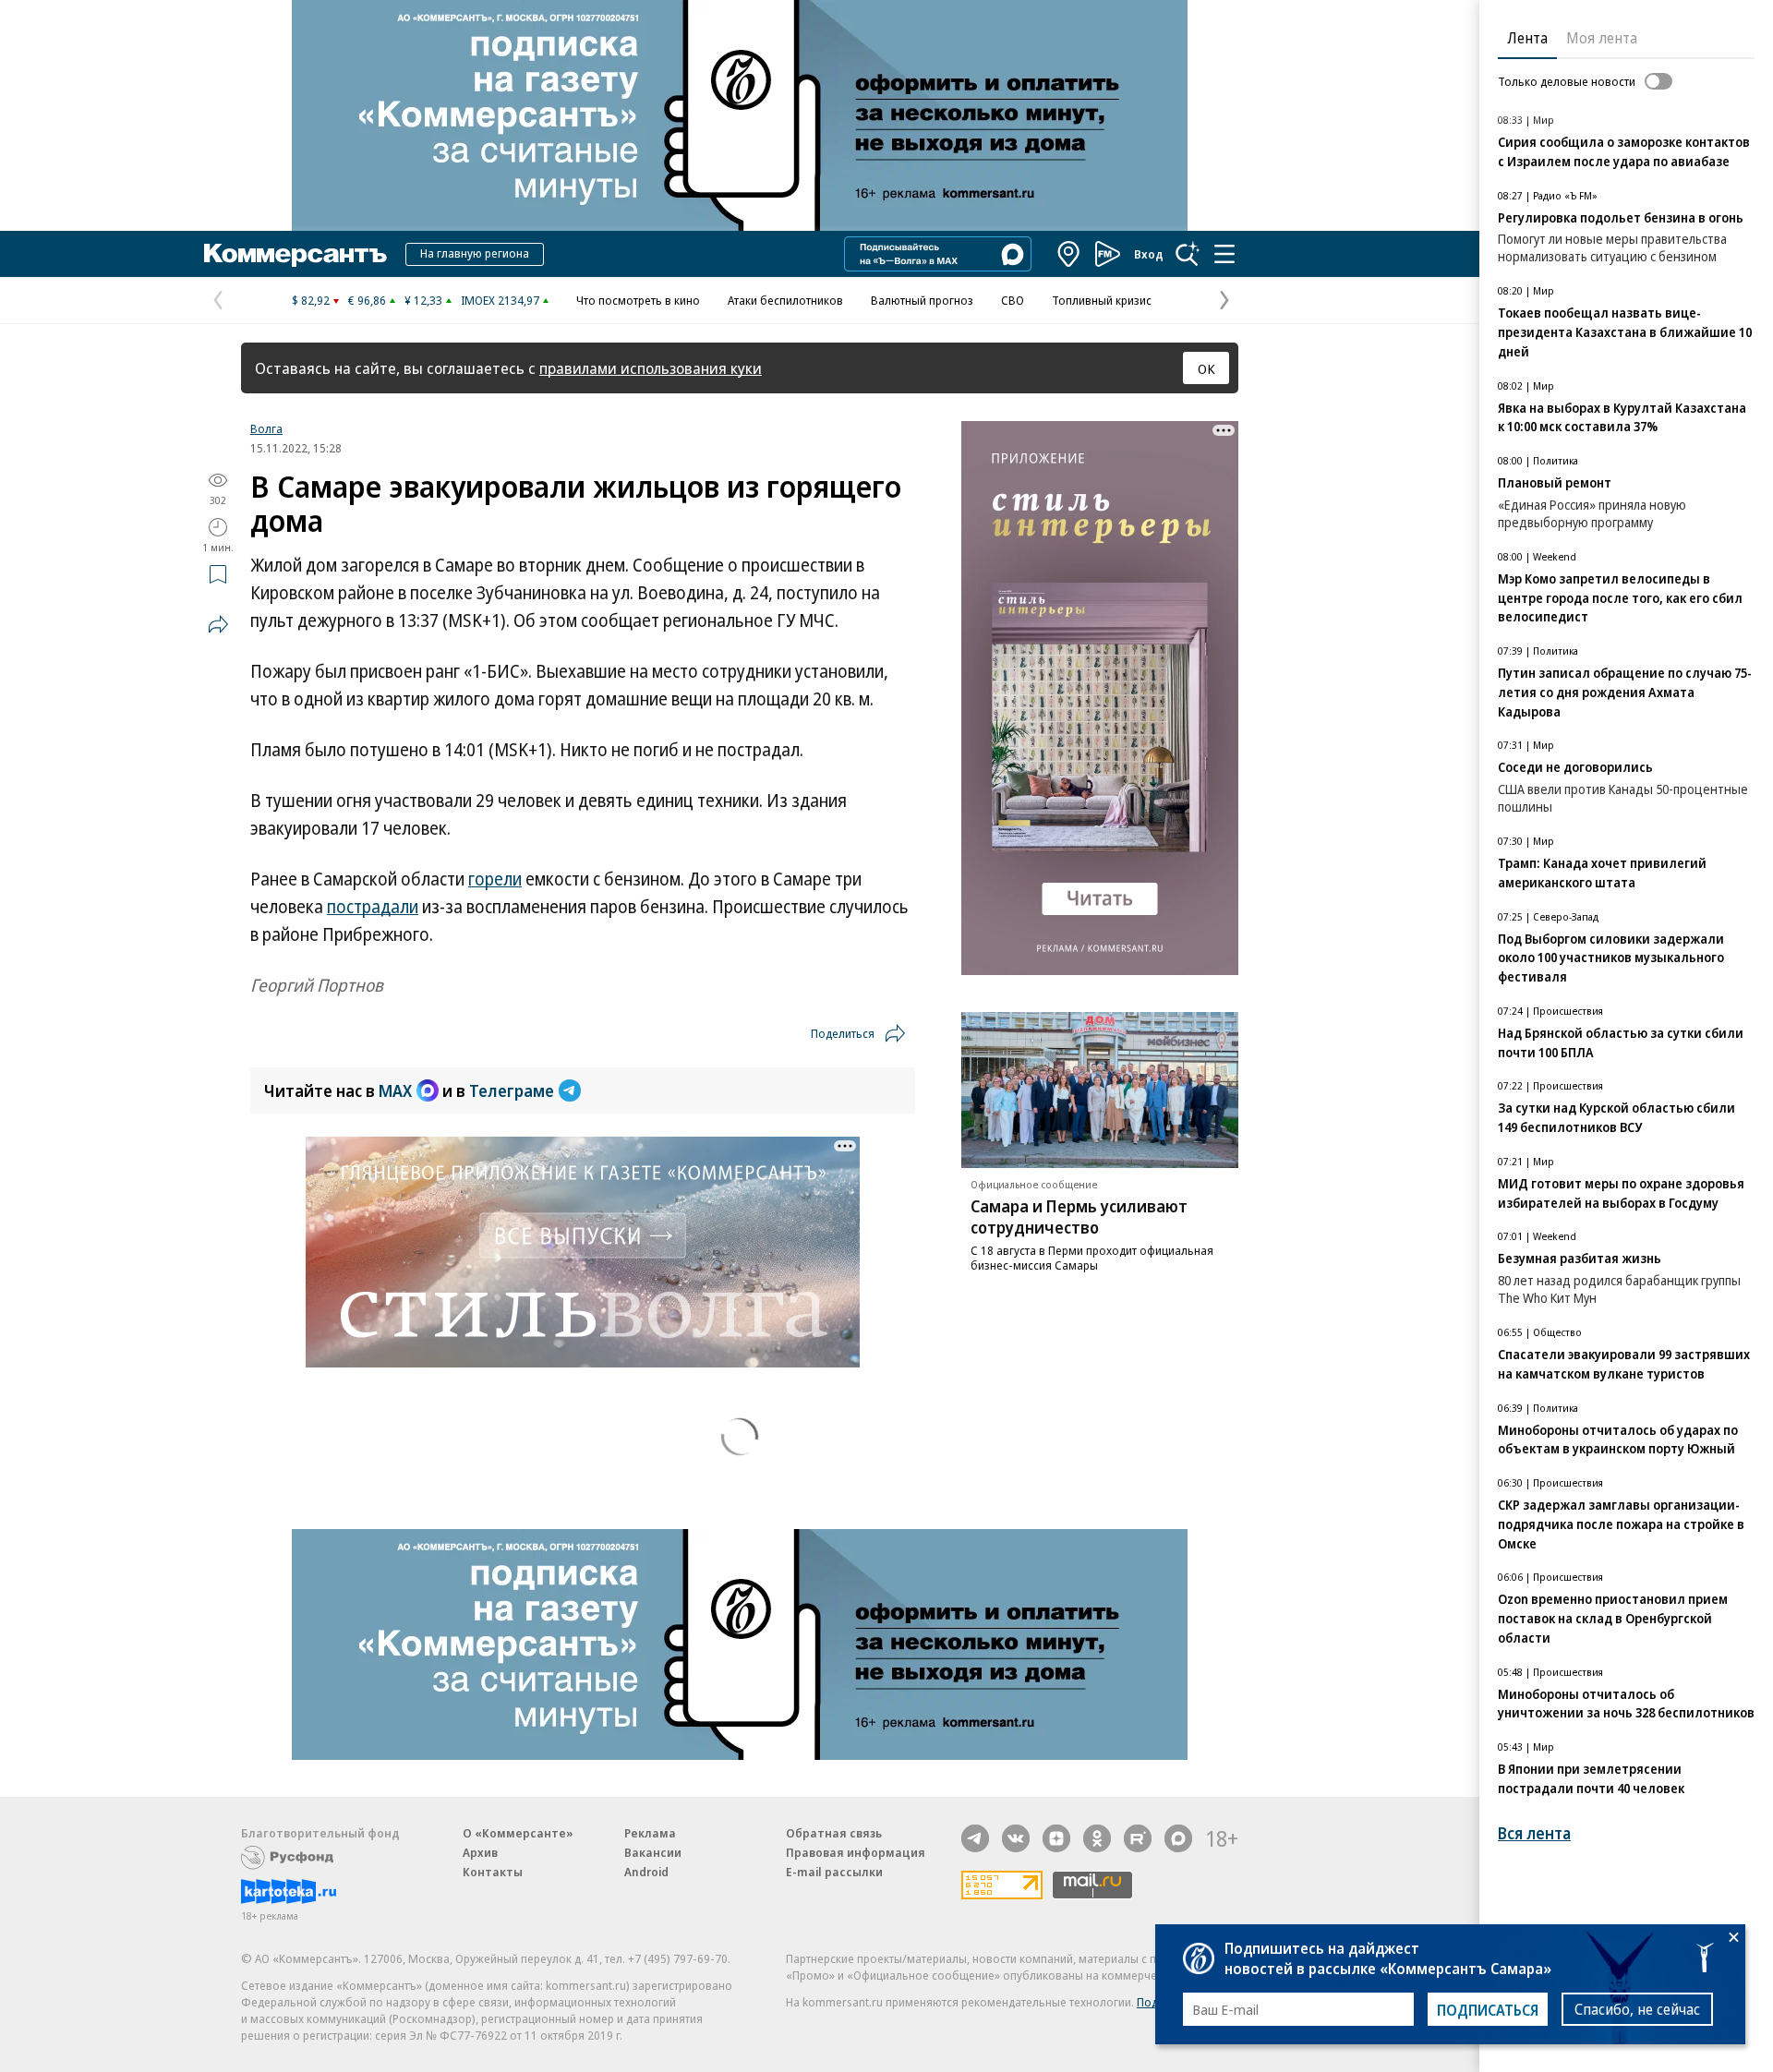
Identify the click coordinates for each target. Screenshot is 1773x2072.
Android (646, 1872)
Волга (266, 428)
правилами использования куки (651, 368)
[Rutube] (1138, 1838)
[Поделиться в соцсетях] (218, 624)
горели (495, 879)
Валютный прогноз (922, 300)
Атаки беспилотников (785, 300)
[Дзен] (1056, 1838)
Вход (1149, 254)
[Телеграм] (975, 1838)
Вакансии (653, 1852)
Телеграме (512, 1090)
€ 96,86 (367, 300)
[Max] (1178, 1838)
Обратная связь (834, 1833)
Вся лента (1534, 1833)
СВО (1013, 300)
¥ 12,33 (423, 300)
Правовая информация (856, 1852)
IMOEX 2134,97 (500, 300)
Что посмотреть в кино (638, 300)
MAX (395, 1090)
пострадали (373, 907)
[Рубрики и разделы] (1224, 254)
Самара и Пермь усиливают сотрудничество (1079, 1217)
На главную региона (475, 253)
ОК (1206, 368)
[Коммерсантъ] (295, 254)
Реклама (650, 1833)
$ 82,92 (311, 300)
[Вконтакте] (1016, 1838)
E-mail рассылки (834, 1872)
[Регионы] (1069, 254)
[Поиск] (1188, 254)
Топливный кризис (1102, 300)
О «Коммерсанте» (518, 1833)
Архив (480, 1852)
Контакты (493, 1872)
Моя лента (1602, 38)
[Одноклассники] (1097, 1838)
